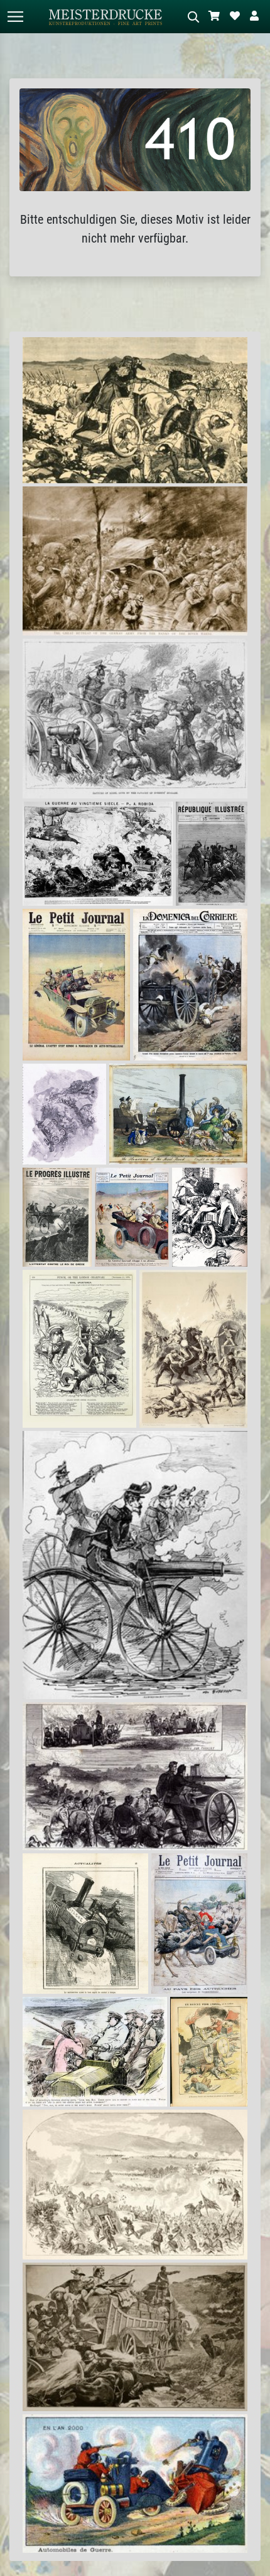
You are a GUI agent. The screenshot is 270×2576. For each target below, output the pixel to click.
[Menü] (15, 17)
